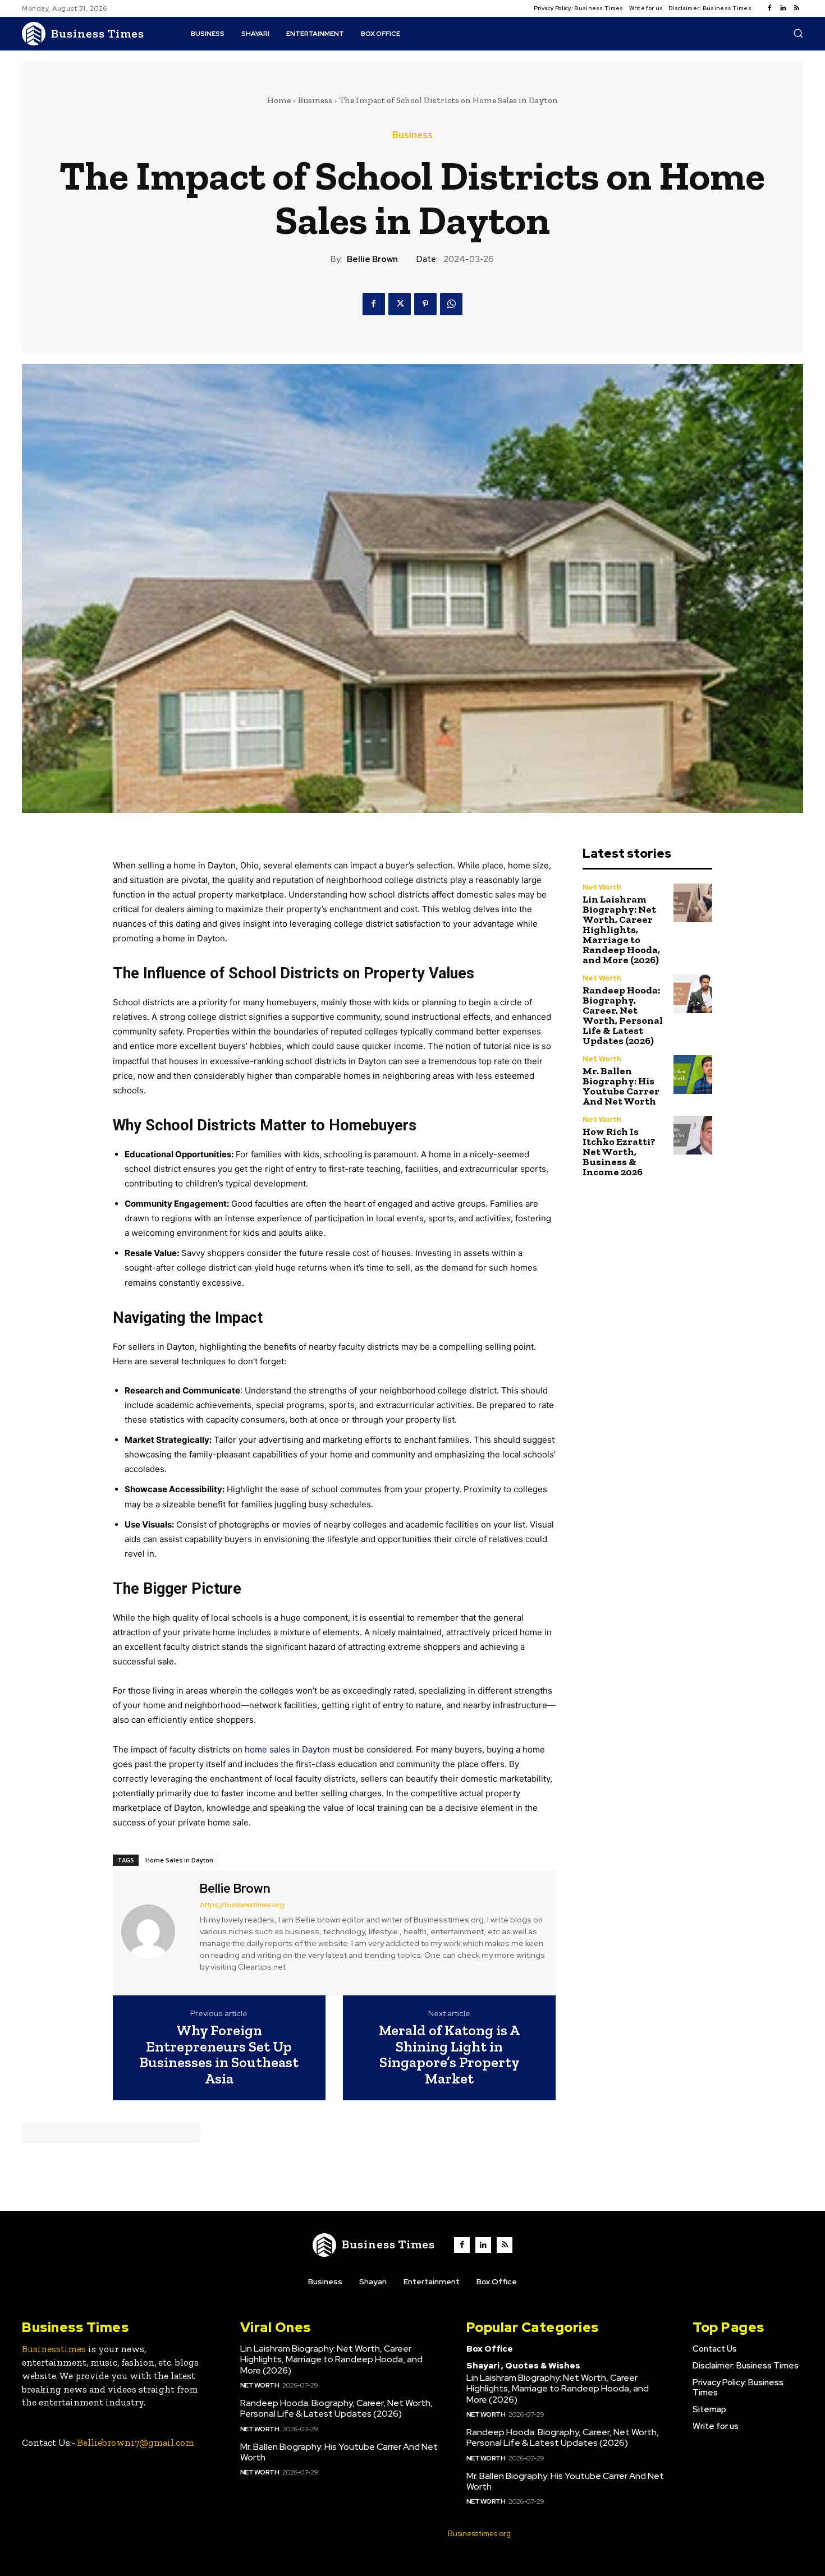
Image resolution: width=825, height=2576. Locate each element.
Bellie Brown (372, 259)
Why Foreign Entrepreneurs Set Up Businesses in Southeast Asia (219, 2054)
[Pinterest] (425, 304)
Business (315, 100)
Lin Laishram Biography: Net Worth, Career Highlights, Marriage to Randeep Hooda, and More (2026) (621, 930)
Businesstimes (54, 2349)
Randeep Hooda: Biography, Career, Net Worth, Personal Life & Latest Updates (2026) (623, 1015)
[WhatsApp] (451, 304)
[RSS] (796, 8)
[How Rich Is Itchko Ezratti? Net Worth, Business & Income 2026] (693, 1135)
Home (279, 100)
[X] (400, 304)
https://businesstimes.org (242, 1905)
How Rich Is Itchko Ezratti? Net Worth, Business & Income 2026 (619, 1152)
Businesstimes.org (479, 2534)
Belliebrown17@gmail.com (136, 2442)
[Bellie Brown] (155, 1931)
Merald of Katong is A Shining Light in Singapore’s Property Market (449, 2054)
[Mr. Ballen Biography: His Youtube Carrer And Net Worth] (693, 1075)
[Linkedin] (783, 8)
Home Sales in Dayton (179, 1860)
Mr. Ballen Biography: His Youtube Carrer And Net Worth (621, 1086)
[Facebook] (769, 8)
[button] (798, 33)
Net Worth (602, 887)
